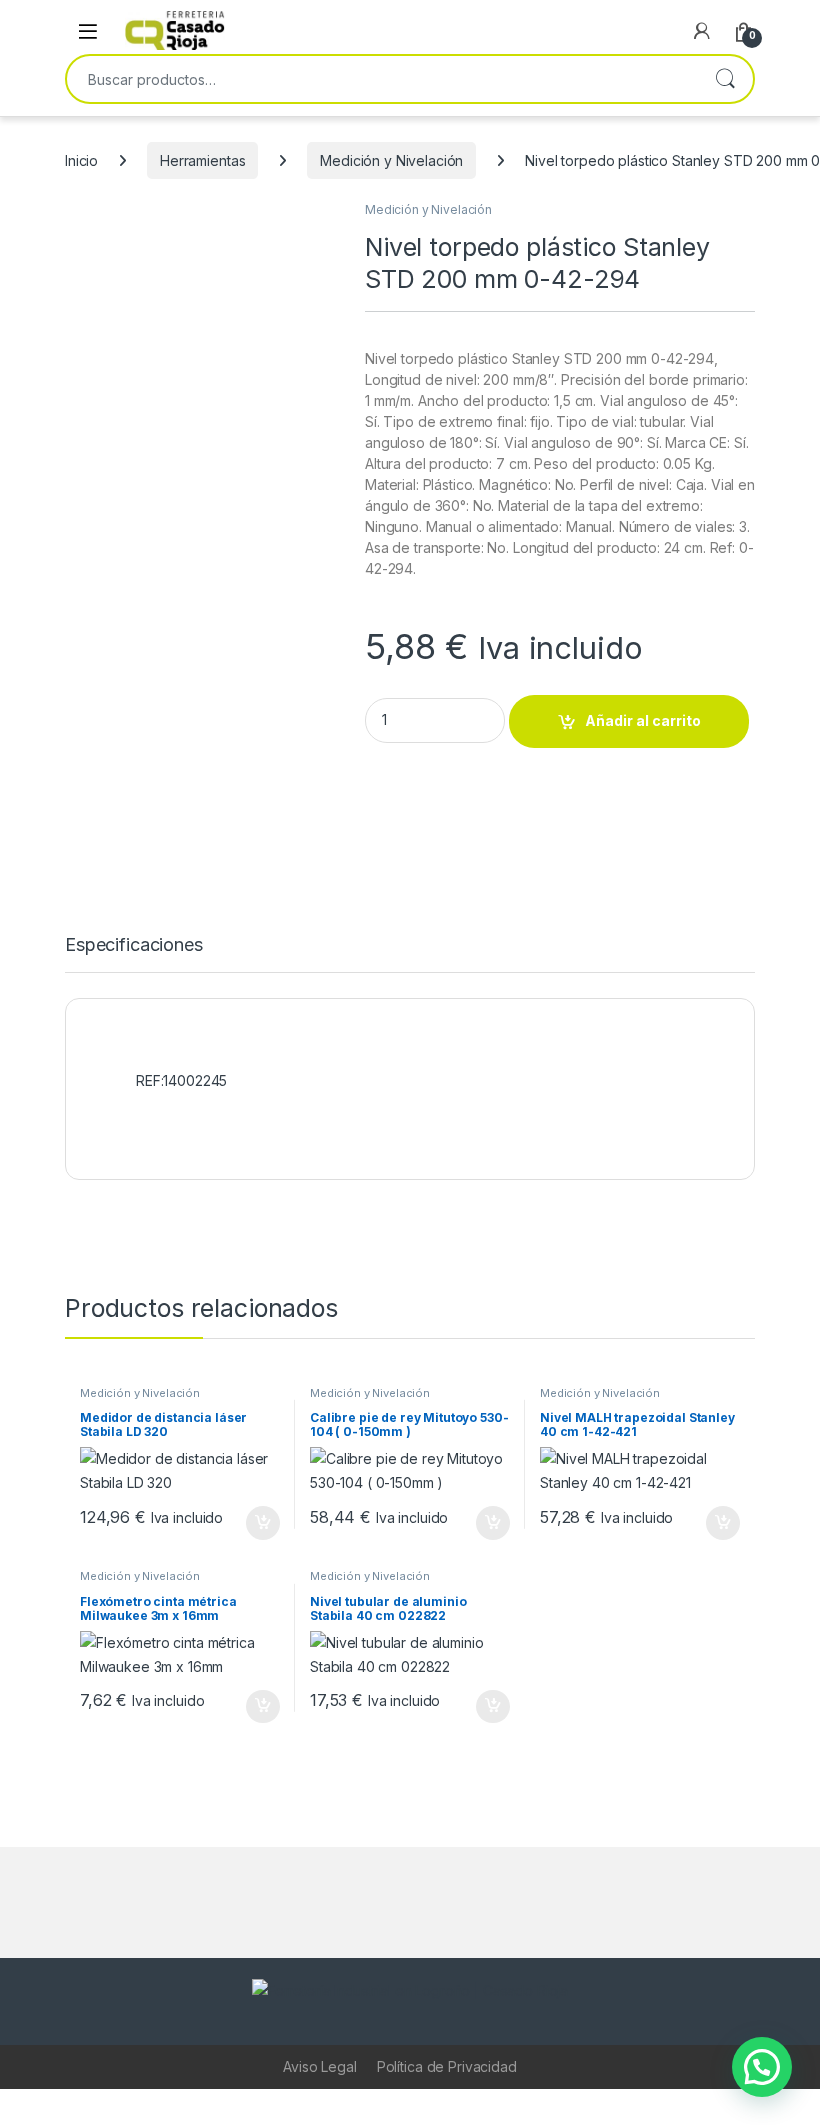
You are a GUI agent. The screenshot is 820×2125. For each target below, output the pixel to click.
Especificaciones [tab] (134, 945)
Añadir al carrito (643, 720)
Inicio (81, 160)
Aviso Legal (319, 2066)
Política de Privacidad (447, 2066)
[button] (762, 2067)
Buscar (725, 79)
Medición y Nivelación (391, 160)
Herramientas (202, 160)
